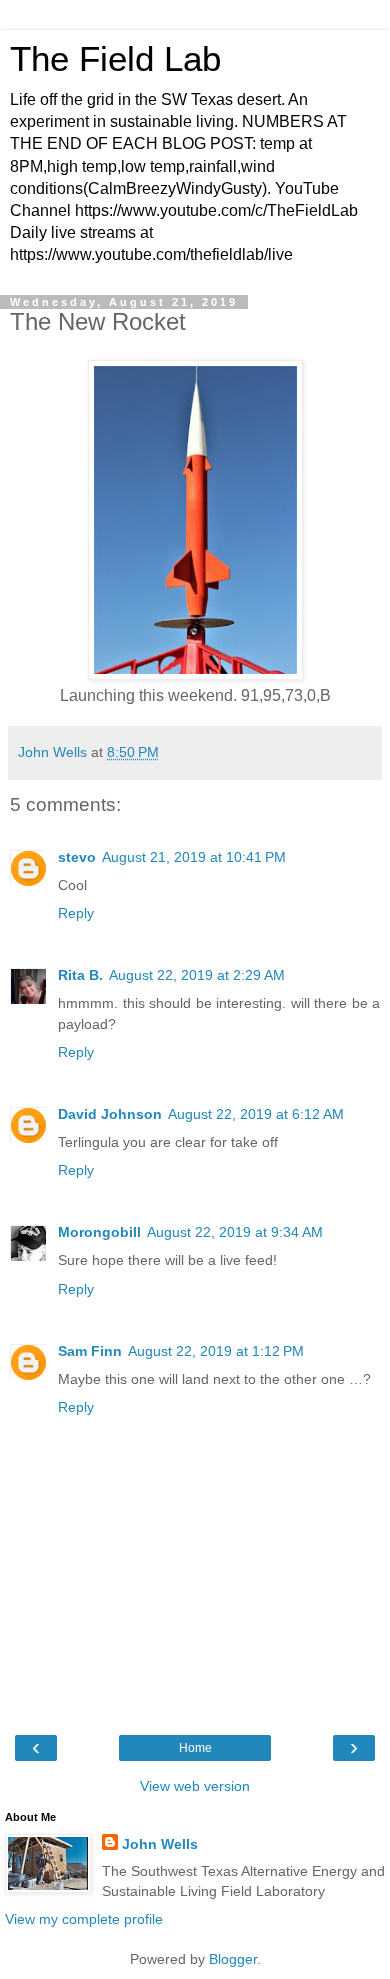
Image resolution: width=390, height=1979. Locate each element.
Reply (76, 913)
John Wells (160, 1844)
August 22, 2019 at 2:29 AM (197, 975)
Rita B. (80, 975)
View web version (195, 1786)
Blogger (233, 1959)
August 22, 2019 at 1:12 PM (216, 1351)
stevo (77, 857)
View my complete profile (84, 1919)
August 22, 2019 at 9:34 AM (235, 1232)
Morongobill (99, 1232)
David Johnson (110, 1114)
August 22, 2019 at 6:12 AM (256, 1114)
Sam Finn (90, 1351)
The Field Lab (115, 59)
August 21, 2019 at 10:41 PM (194, 857)
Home (195, 1748)
